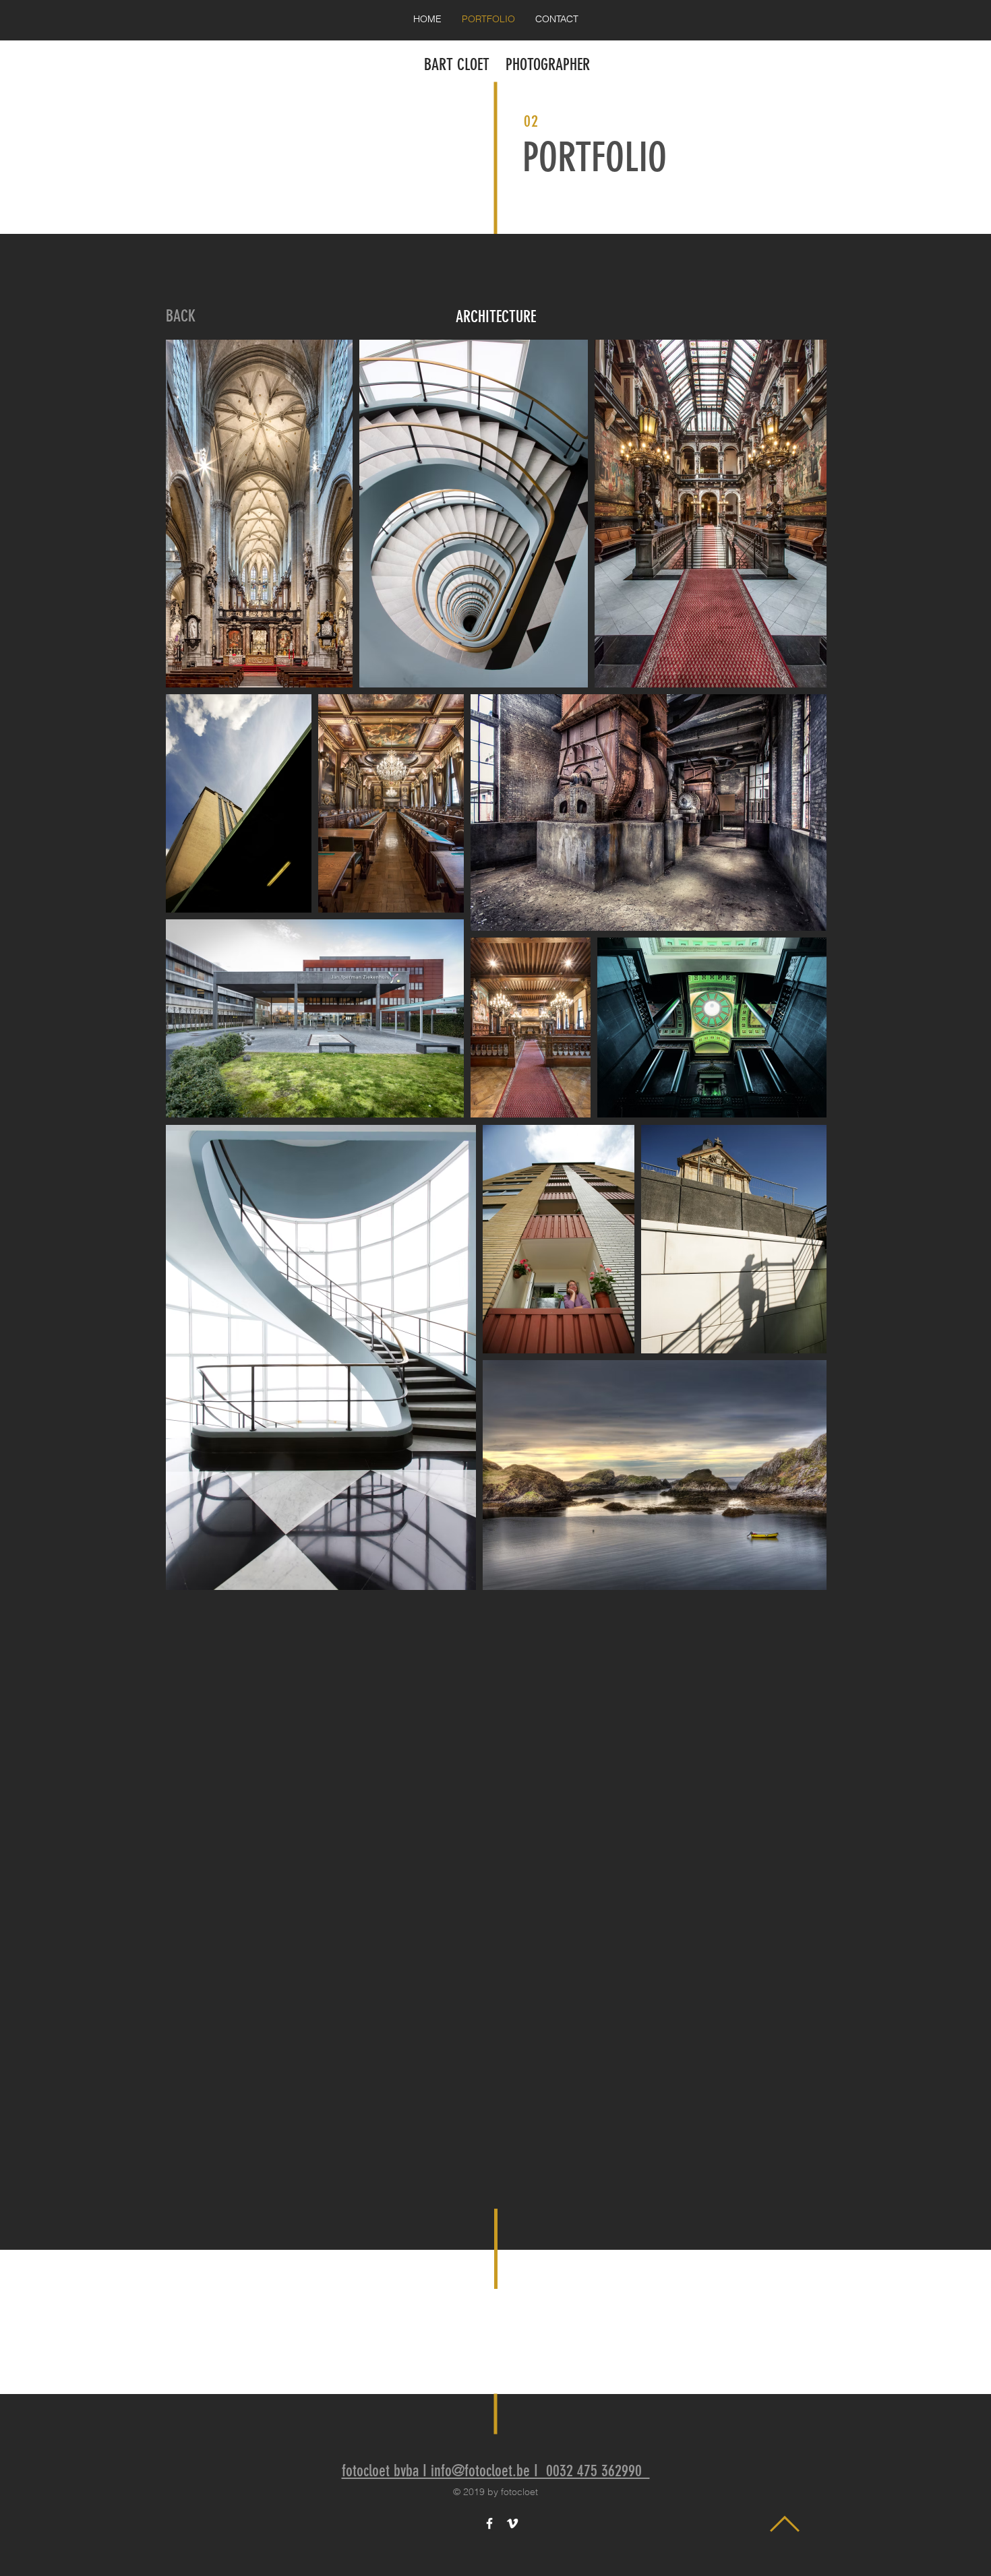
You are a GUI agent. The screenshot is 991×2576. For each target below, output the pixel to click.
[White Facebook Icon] (489, 2523)
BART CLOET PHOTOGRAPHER (507, 65)
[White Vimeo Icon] (512, 2523)
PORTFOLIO (595, 157)
